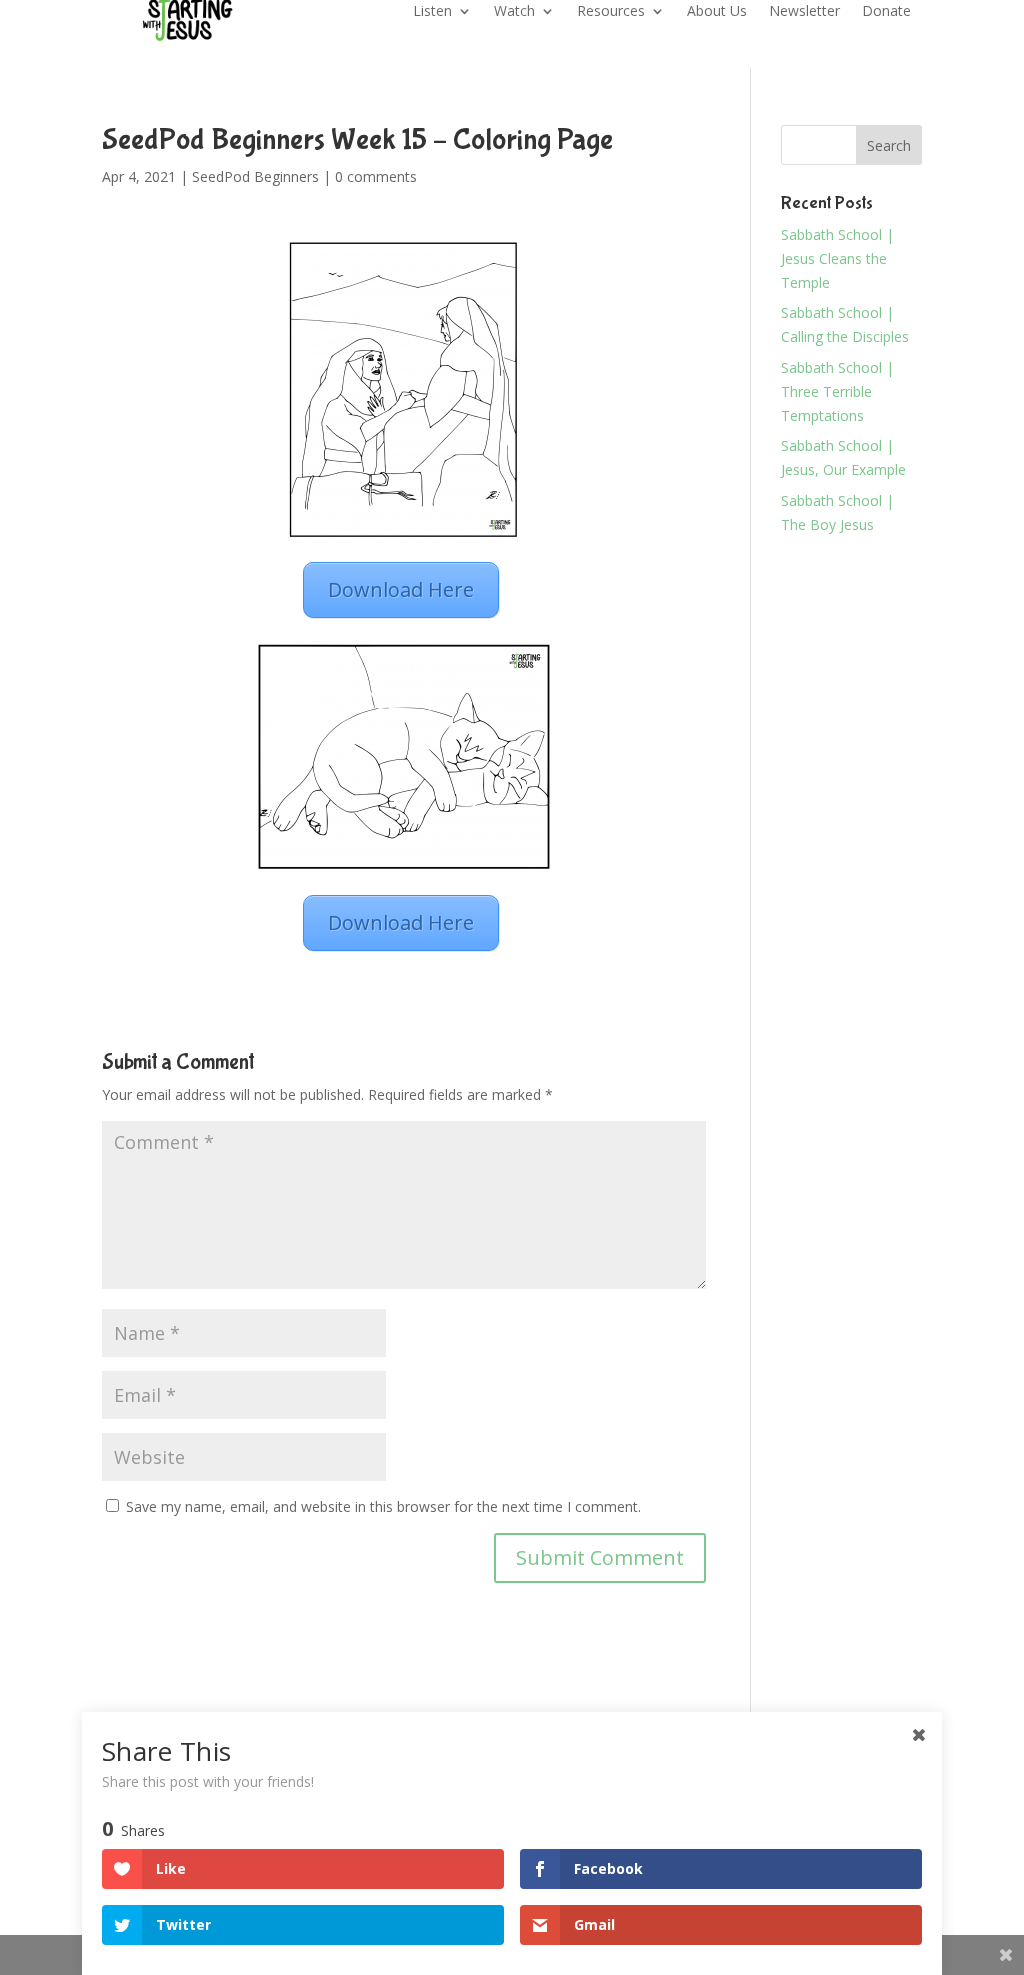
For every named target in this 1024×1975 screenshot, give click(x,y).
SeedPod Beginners (255, 176)
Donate (886, 12)
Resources (611, 12)
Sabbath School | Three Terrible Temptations (837, 391)
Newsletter (804, 12)
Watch (514, 12)
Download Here (401, 589)
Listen (432, 12)
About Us (717, 12)
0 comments (376, 176)
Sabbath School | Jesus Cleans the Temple (837, 258)
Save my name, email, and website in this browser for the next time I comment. (383, 1506)
